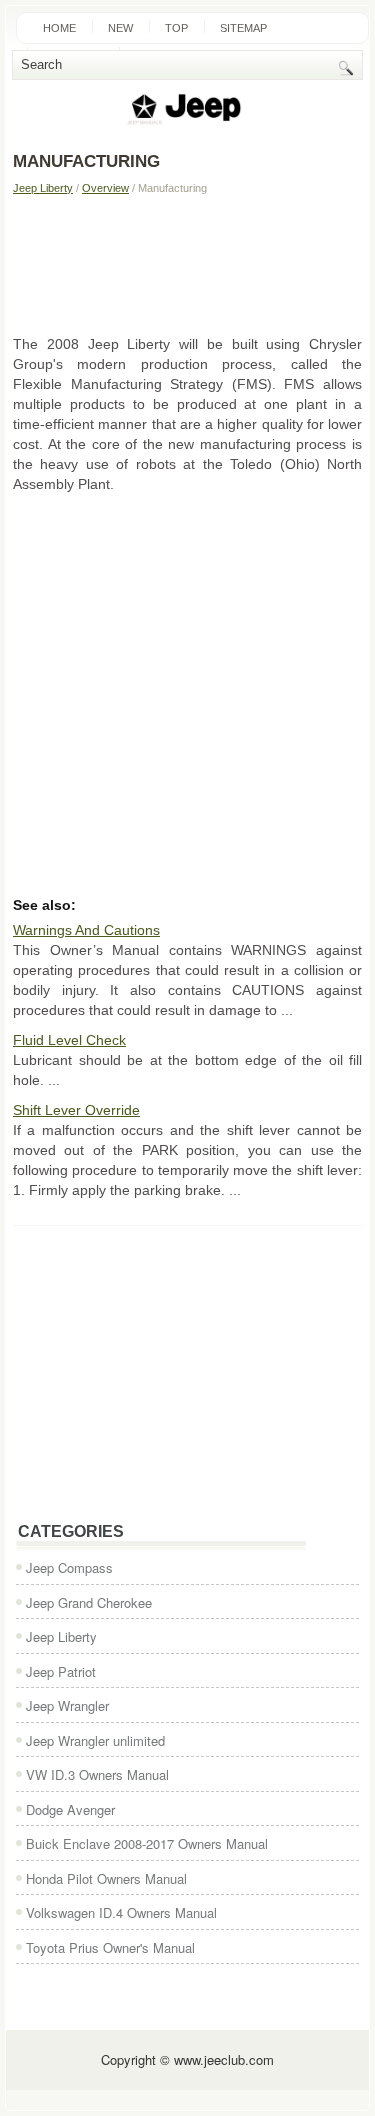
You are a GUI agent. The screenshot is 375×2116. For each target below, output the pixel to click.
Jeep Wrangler (67, 1705)
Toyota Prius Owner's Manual (110, 1947)
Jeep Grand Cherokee (89, 1602)
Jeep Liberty (43, 188)
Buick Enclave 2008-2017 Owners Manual (147, 1843)
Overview (105, 188)
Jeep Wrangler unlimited (95, 1740)
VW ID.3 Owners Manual (97, 1774)
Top (176, 28)
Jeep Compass (69, 1567)
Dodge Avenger (70, 1809)
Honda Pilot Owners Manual (106, 1878)
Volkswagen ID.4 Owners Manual (121, 1912)
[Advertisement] (187, 264)
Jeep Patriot (61, 1671)
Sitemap (243, 28)
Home (59, 28)
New (120, 28)
